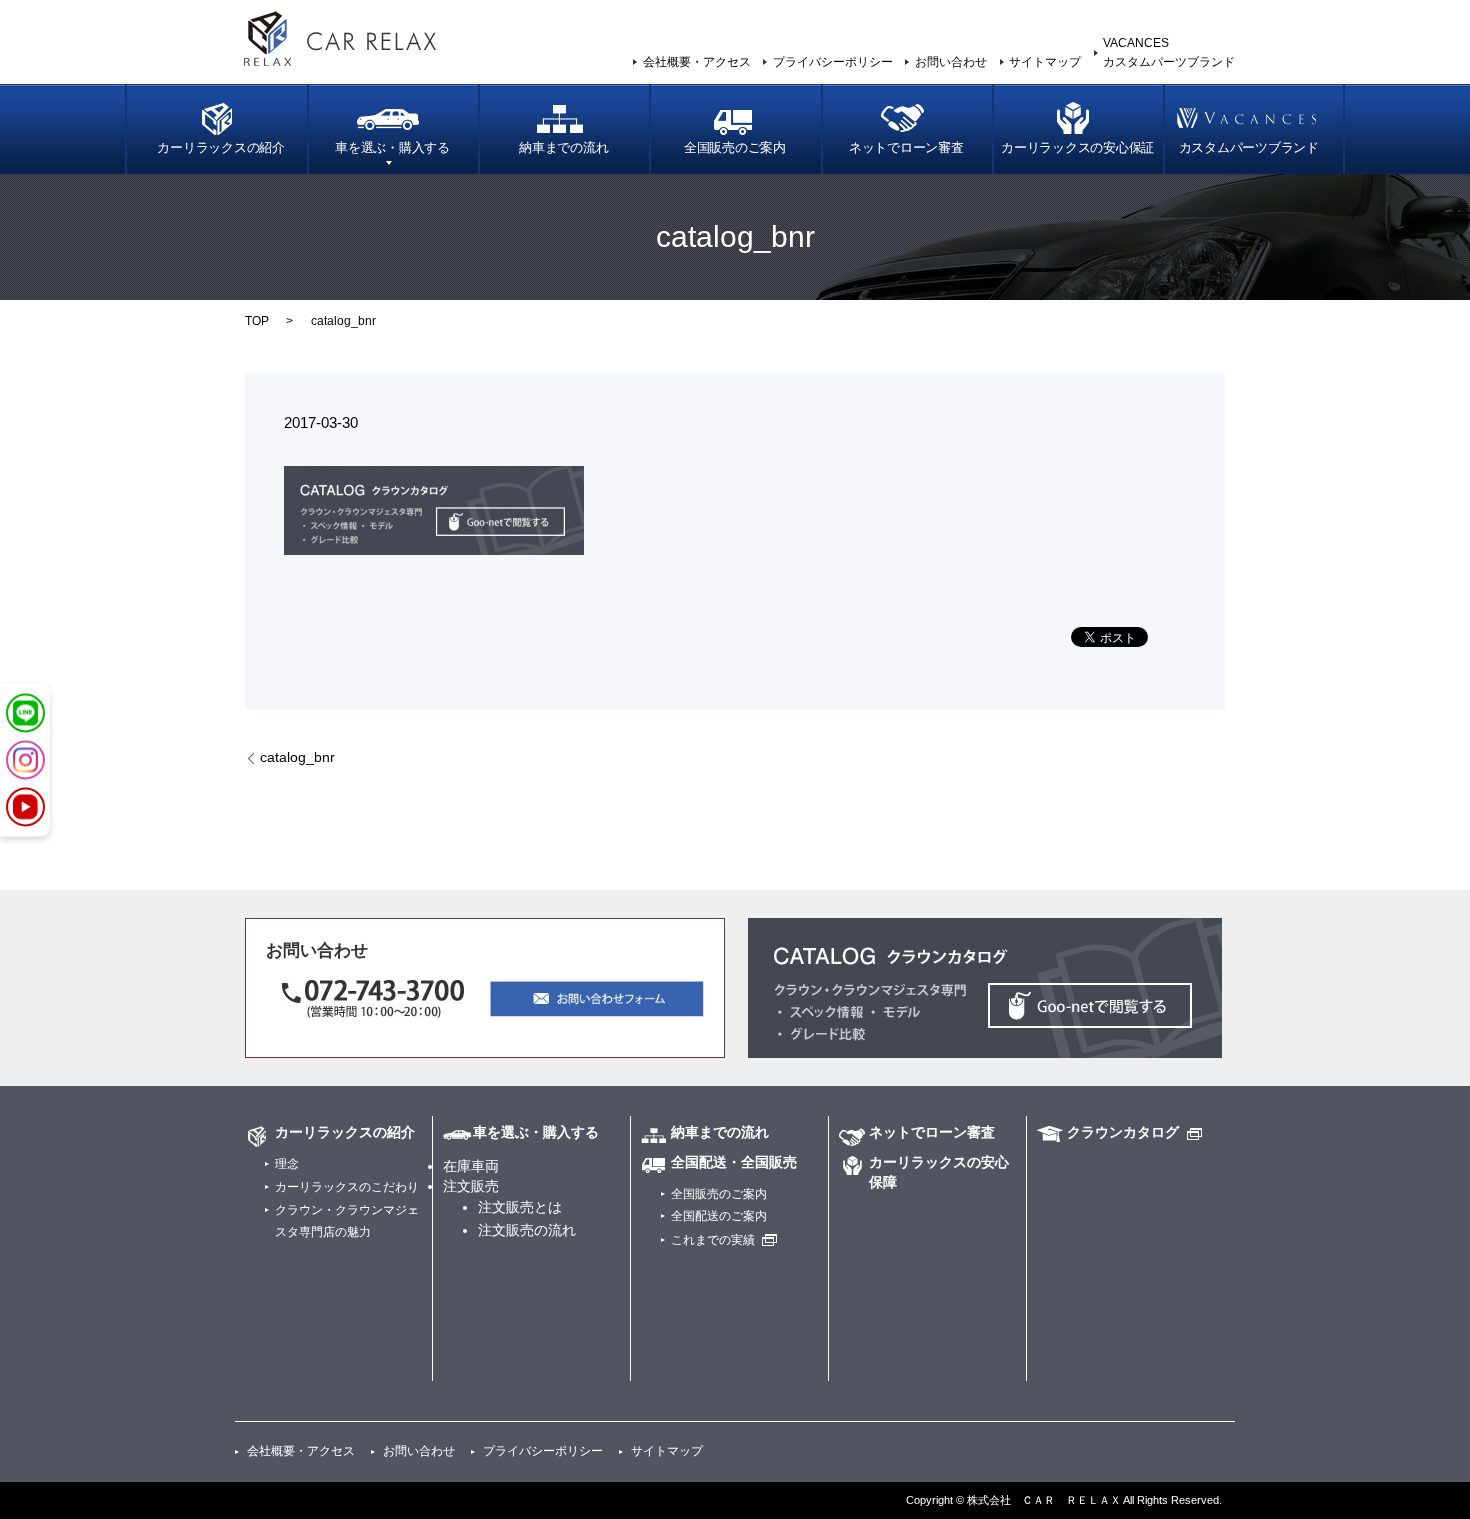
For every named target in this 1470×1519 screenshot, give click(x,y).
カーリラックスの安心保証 (1077, 148)
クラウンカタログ (1123, 1132)
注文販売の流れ (527, 1230)
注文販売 (471, 1186)
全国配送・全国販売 (734, 1162)
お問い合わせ (951, 62)
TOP (257, 321)
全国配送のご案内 (719, 1216)
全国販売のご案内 (735, 148)
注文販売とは (520, 1207)
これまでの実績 (713, 1240)
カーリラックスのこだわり (347, 1187)
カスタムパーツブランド (1249, 148)
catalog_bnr (297, 757)
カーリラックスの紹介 (221, 148)
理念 (287, 1164)
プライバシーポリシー (833, 62)
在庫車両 (471, 1166)
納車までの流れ (563, 148)
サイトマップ (1045, 62)
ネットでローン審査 (906, 148)
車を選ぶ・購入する (392, 148)
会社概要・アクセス (697, 62)
